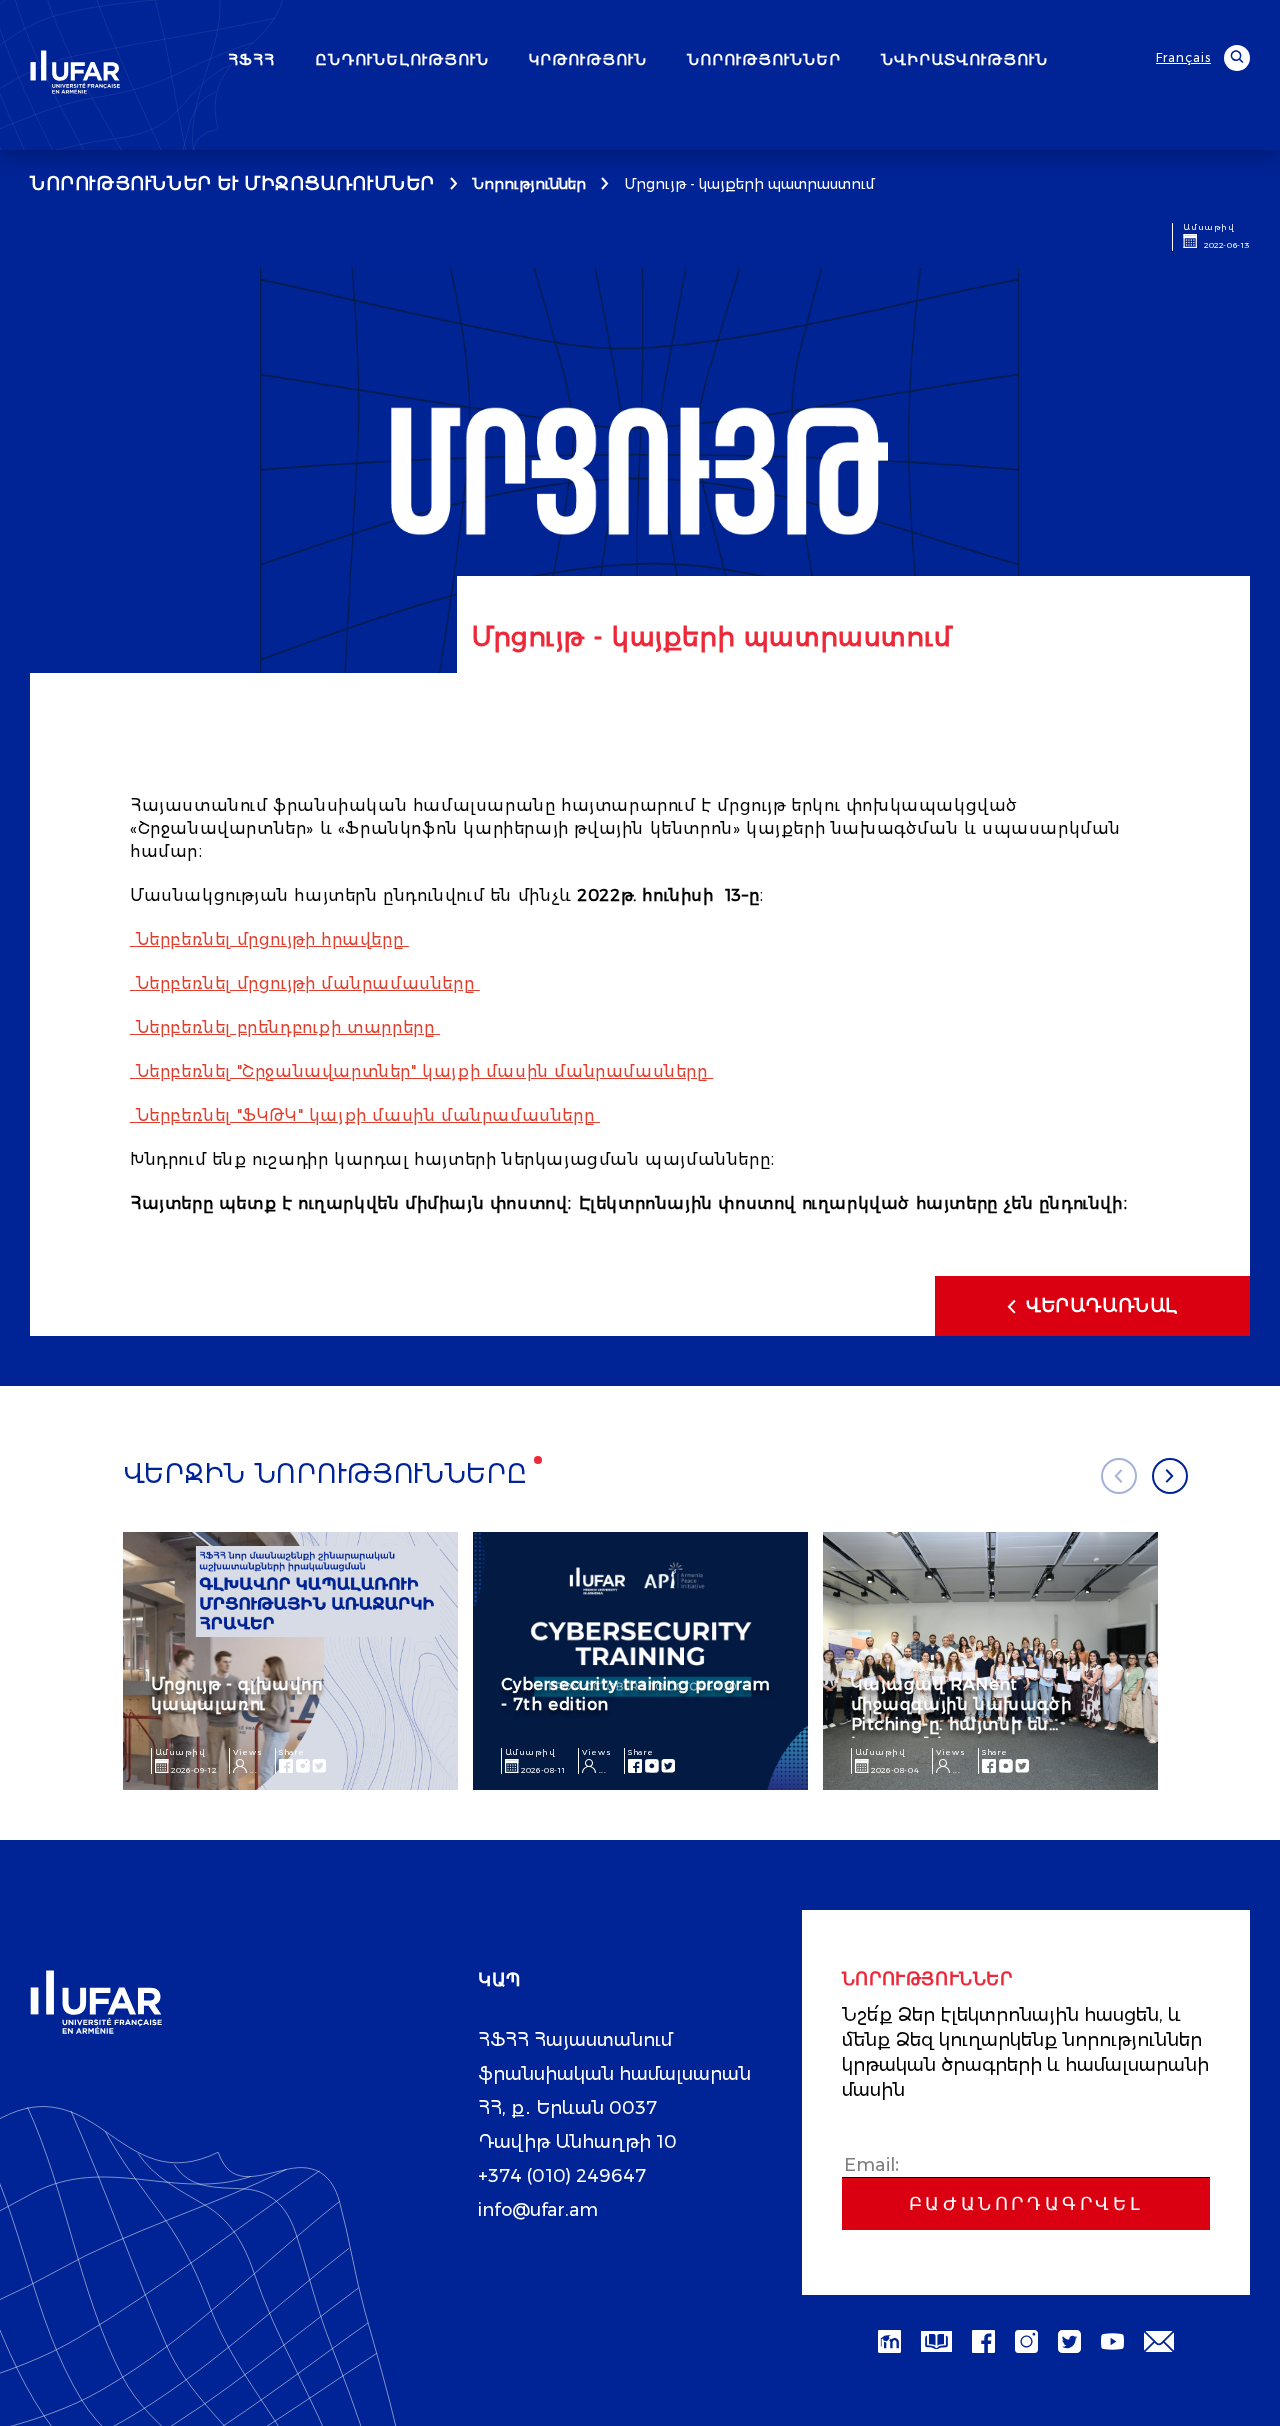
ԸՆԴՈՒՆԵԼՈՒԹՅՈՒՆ (402, 59)
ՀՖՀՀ (251, 59)
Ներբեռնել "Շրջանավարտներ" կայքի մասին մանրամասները (422, 1071)
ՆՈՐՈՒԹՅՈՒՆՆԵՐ (764, 59)
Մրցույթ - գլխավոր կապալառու (237, 1694)
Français (1183, 57)
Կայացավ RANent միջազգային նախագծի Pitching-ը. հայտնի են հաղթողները (961, 1714)
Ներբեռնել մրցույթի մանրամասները (305, 983)
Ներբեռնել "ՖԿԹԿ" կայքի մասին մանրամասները (365, 1115)
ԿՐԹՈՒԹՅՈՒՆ (588, 59)
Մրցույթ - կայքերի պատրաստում (749, 184)
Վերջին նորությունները (326, 1474)
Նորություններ (529, 184)
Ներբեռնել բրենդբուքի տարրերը (285, 1027)
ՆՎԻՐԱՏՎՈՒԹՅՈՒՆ (964, 59)
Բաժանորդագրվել (1026, 2204)
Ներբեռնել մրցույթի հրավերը (270, 939)
